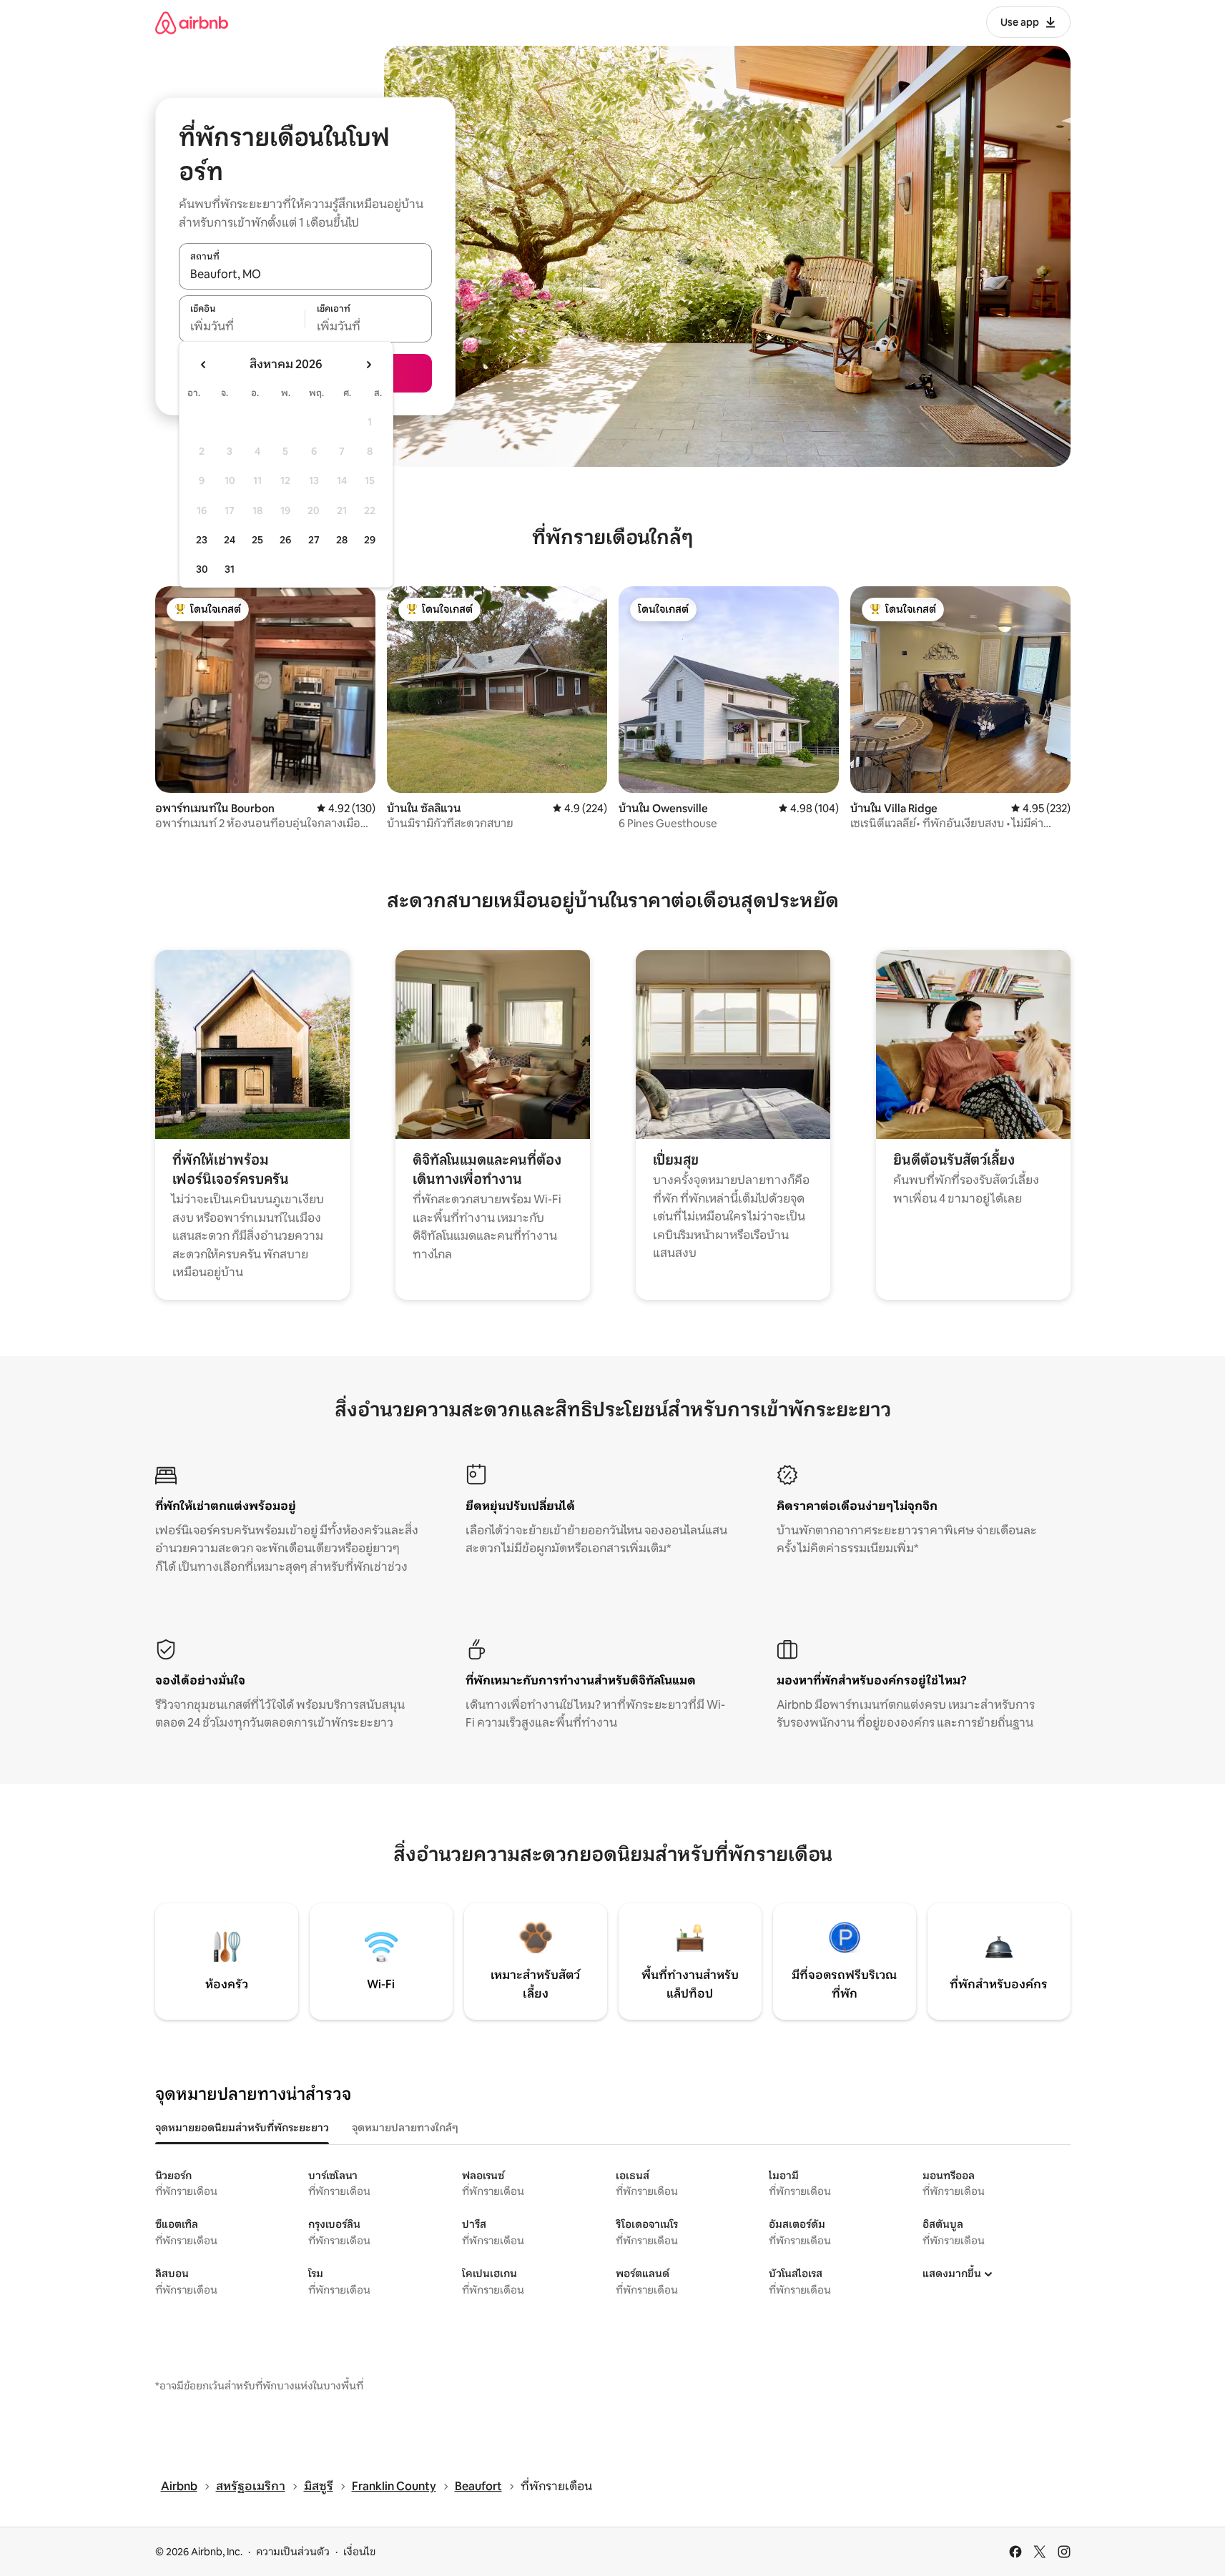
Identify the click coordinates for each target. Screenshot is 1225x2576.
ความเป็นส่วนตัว (293, 2552)
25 (257, 540)
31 (230, 569)
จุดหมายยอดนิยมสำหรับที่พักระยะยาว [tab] (242, 2128)
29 (370, 540)
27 (314, 540)
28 (342, 540)
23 (202, 540)
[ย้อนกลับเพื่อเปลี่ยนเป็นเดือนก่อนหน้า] (204, 365)
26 (285, 540)
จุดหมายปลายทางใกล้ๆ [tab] (405, 2128)
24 (230, 540)
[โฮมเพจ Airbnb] (192, 23)
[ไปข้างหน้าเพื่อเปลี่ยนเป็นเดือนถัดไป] (368, 365)
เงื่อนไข (359, 2552)
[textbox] (242, 327)
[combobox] (305, 274)
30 (202, 569)
